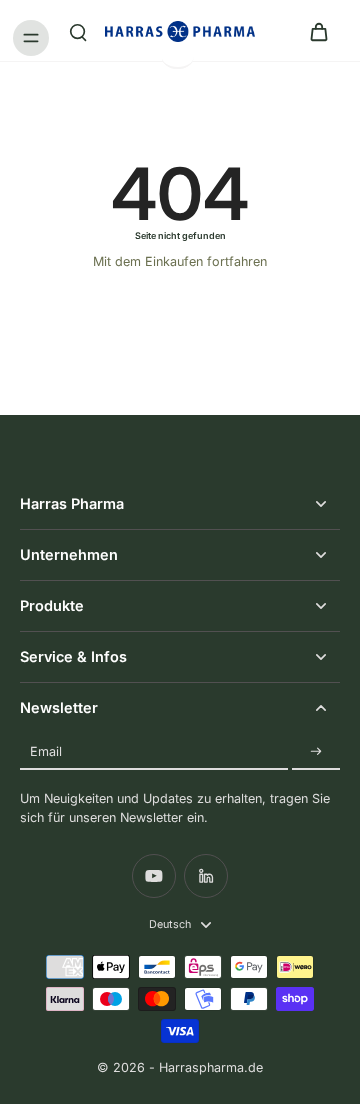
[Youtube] (154, 876)
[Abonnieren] (316, 751)
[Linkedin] (206, 876)
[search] (78, 31)
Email (46, 751)
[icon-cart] (318, 31)
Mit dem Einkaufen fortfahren (180, 261)
